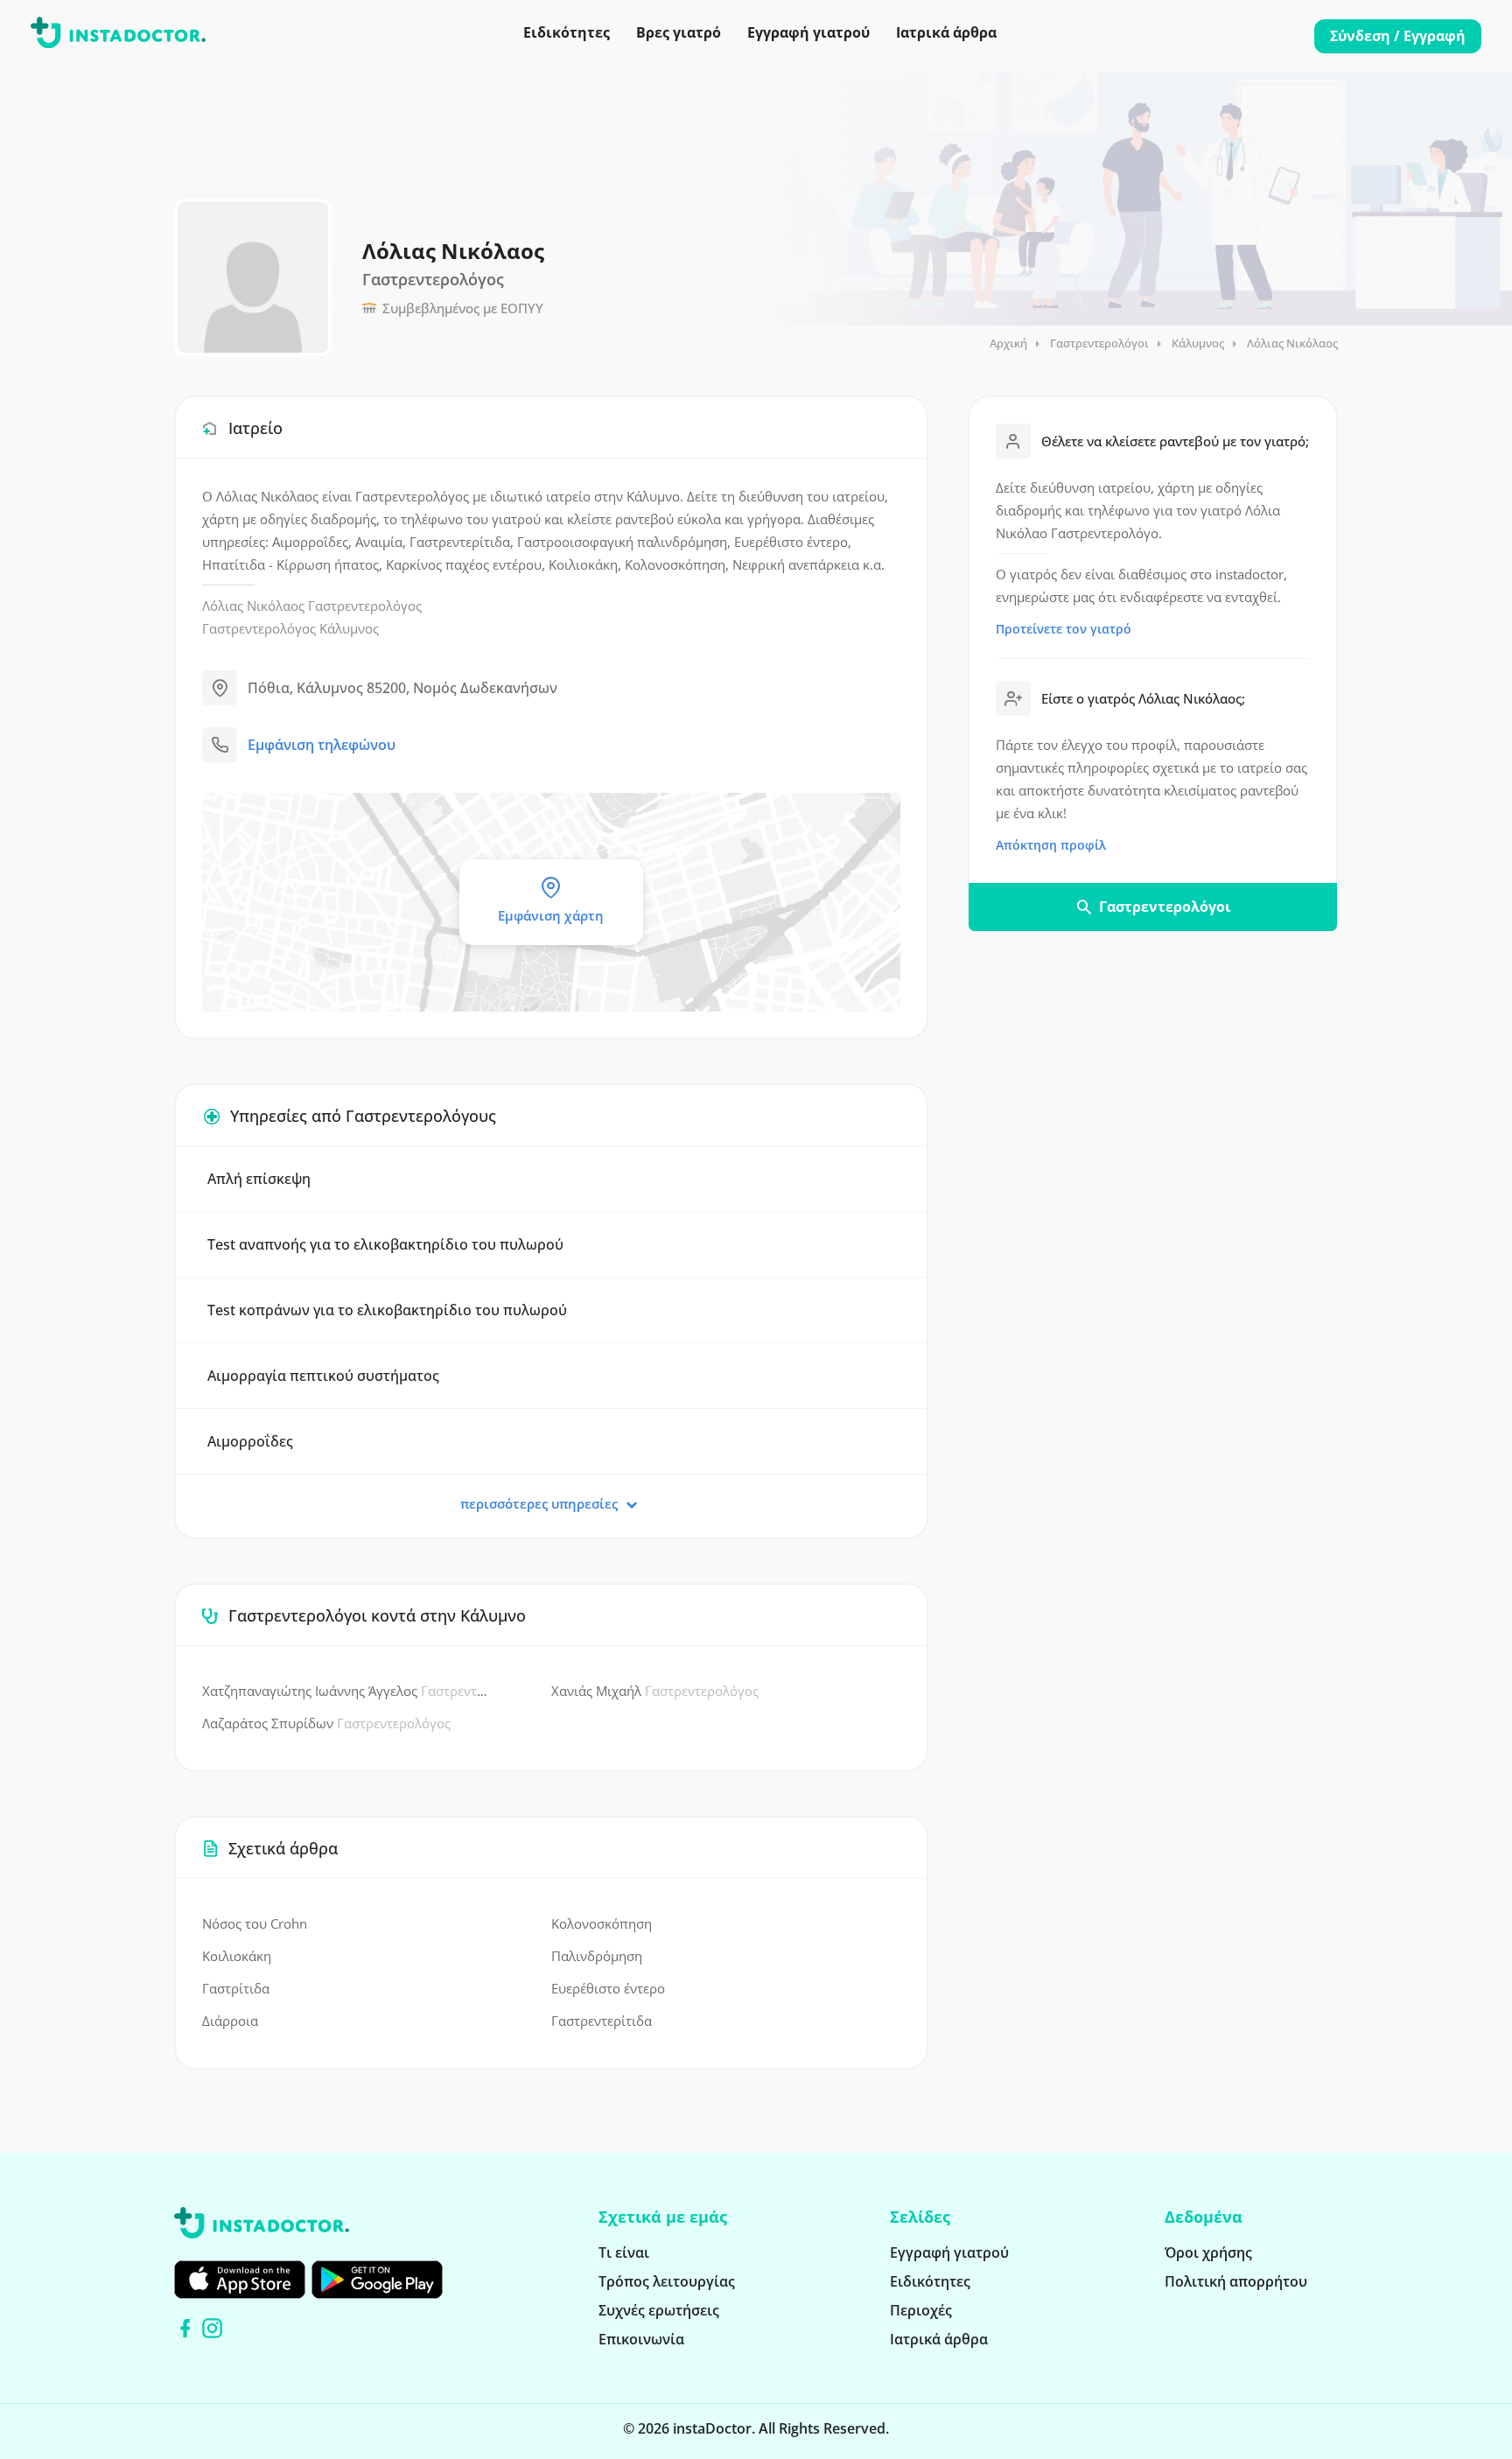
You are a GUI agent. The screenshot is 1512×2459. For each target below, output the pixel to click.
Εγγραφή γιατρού (808, 32)
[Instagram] (212, 2328)
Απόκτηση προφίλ (1051, 845)
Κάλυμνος (1198, 343)
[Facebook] (185, 2328)
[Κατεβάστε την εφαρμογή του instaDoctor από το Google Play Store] (377, 2280)
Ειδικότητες (567, 32)
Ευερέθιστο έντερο (608, 1988)
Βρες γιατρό (679, 32)
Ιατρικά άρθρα (946, 32)
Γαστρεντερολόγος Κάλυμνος (290, 628)
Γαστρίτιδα (236, 1988)
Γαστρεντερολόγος (365, 606)
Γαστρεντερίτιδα (602, 2021)
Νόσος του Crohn (255, 1923)
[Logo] (118, 36)
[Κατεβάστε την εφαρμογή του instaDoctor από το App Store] (240, 2280)
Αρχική (1008, 343)
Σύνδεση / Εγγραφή (1398, 36)
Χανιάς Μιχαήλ (655, 1691)
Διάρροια (230, 2021)
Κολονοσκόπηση (602, 1923)
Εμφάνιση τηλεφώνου (322, 745)
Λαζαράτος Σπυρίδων (326, 1723)
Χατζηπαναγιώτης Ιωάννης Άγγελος (346, 1691)
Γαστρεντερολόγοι (1099, 343)
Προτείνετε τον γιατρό (1064, 629)
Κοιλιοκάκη (237, 1956)
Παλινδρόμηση (597, 1956)
